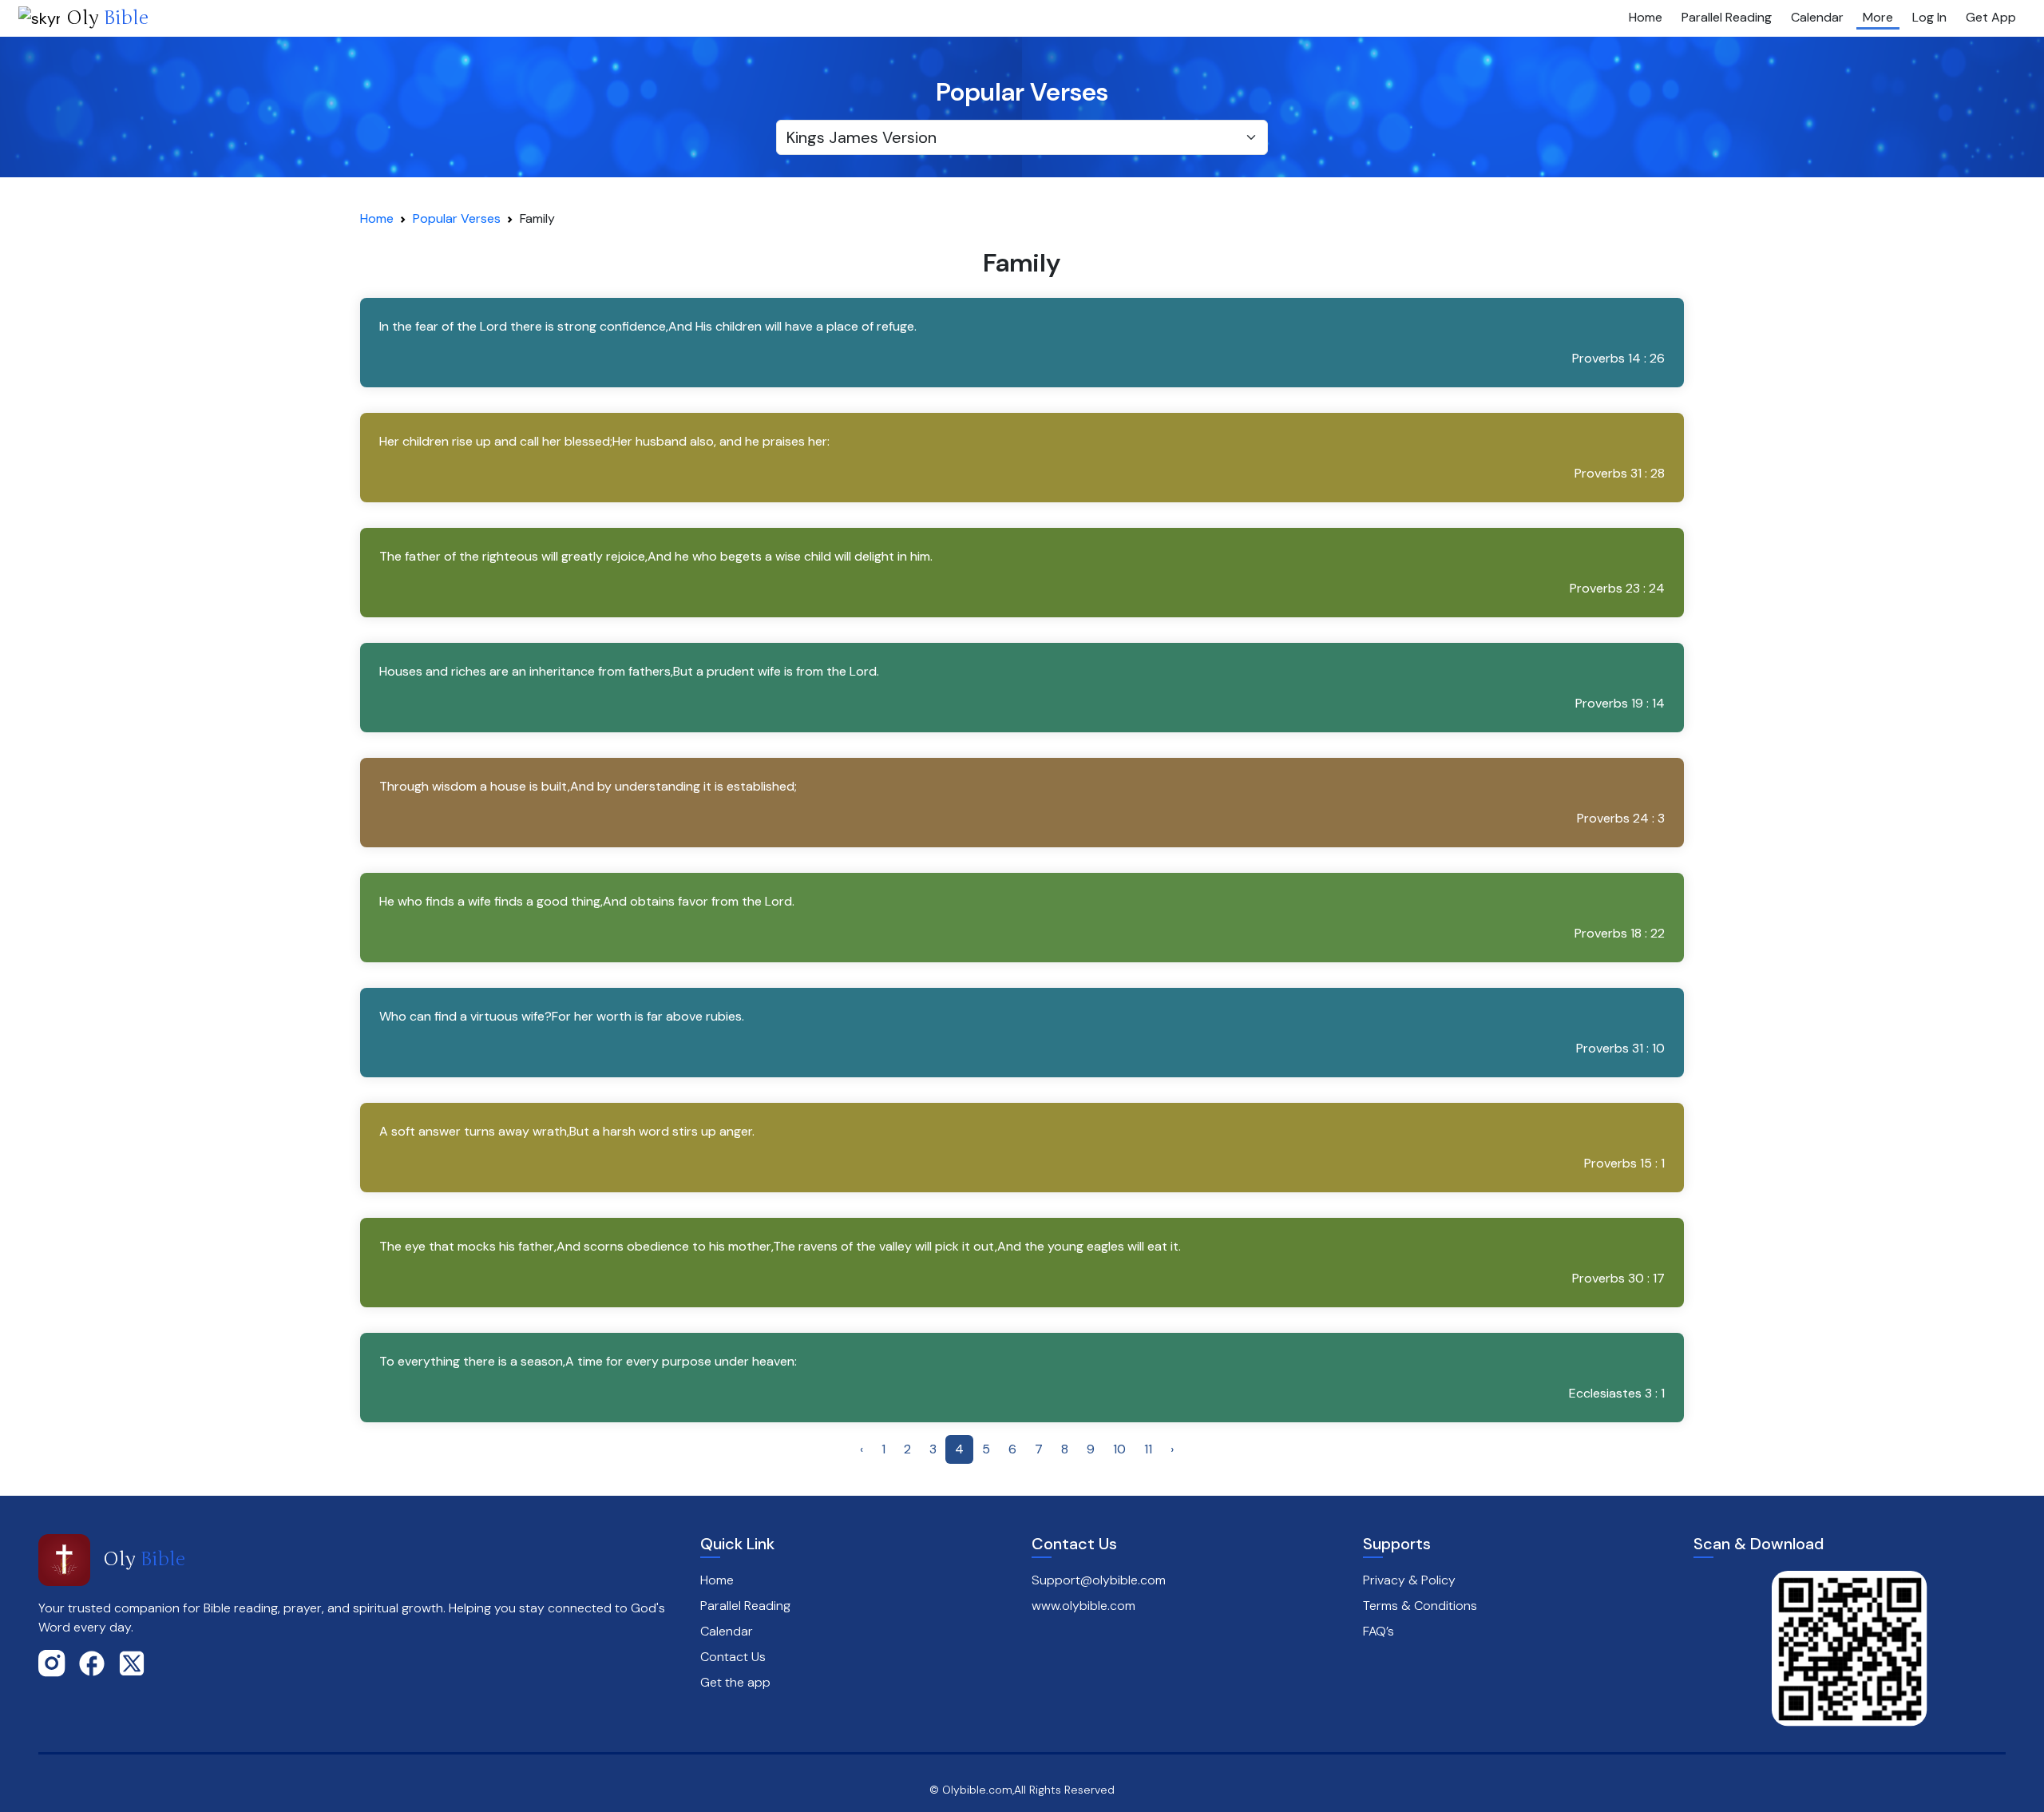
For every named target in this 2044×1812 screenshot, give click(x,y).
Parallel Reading (1727, 17)
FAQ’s (1379, 1631)
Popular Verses (457, 218)
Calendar (1817, 17)
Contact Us (733, 1657)
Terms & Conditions (1420, 1606)
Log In (1929, 17)
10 (1119, 1449)
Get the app (735, 1682)
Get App (1991, 17)
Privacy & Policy (1409, 1580)
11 (1148, 1449)
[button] (1022, 343)
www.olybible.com (1083, 1606)
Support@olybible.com (1099, 1580)
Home (1646, 17)
